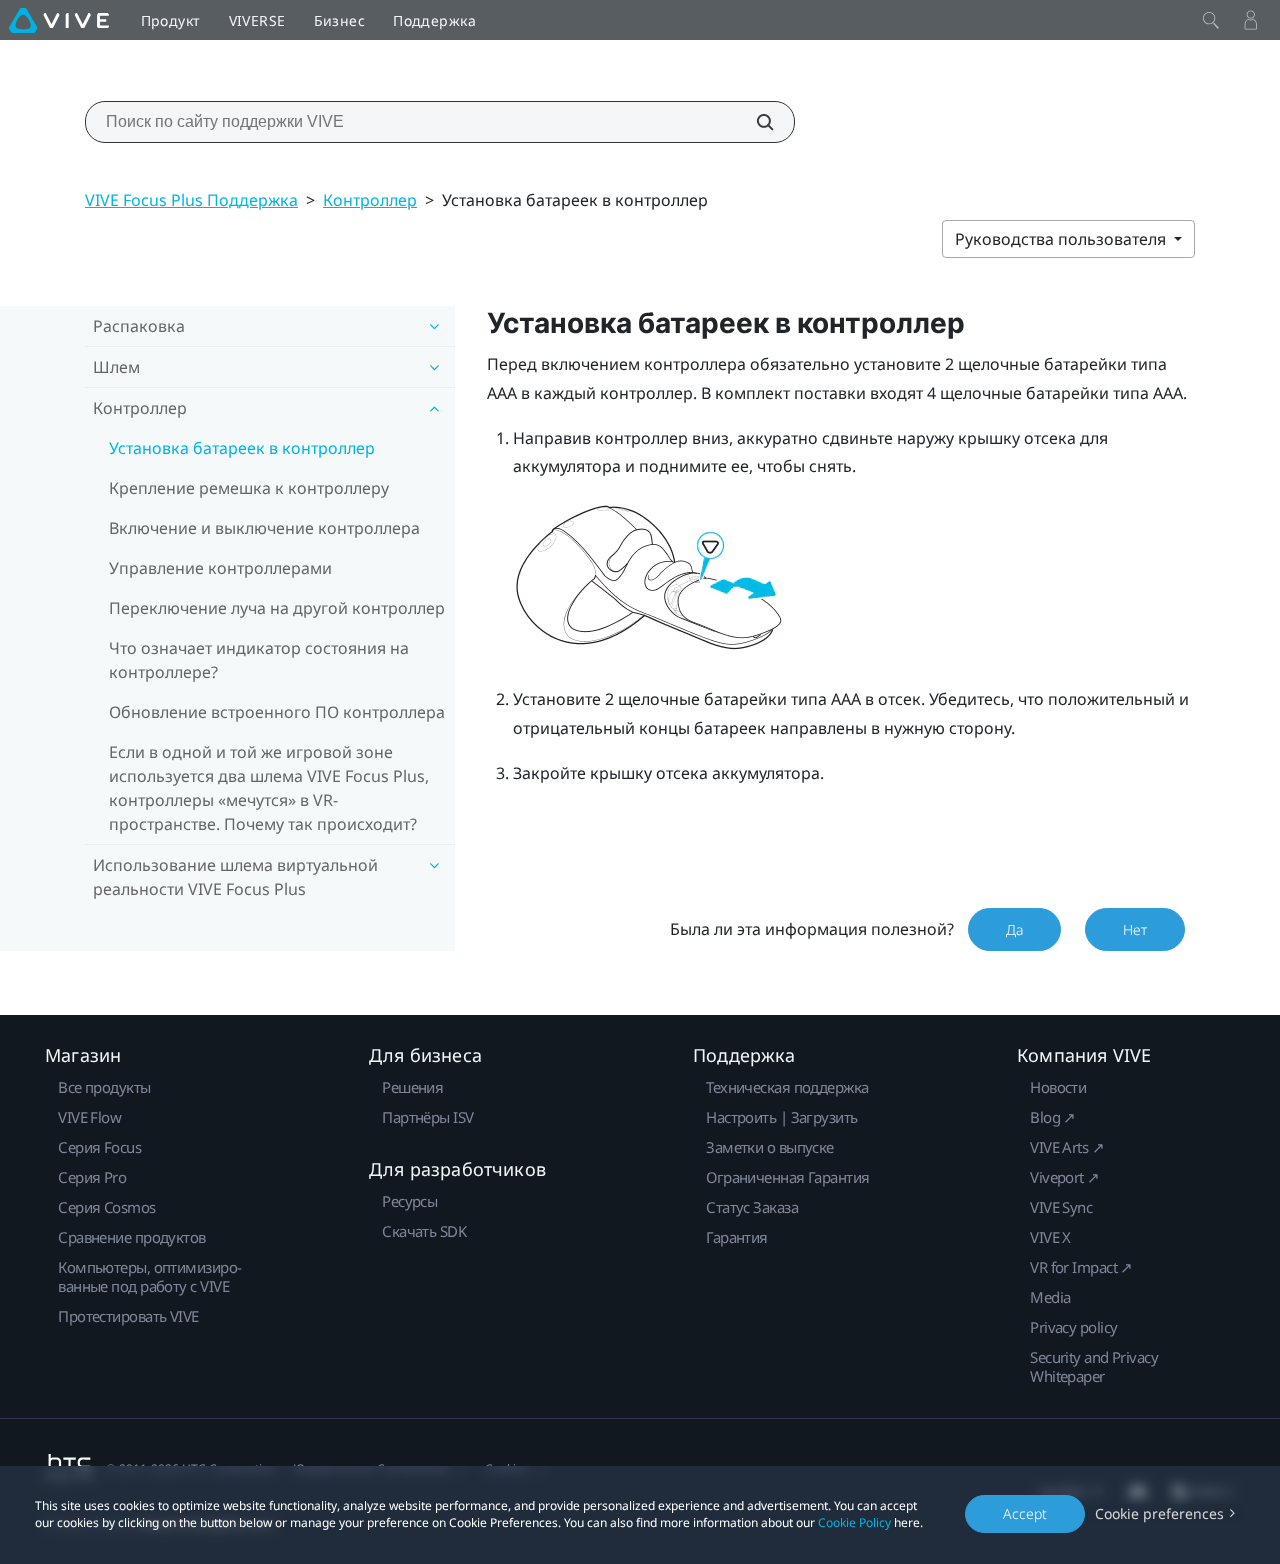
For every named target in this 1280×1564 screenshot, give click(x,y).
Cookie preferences (1159, 1513)
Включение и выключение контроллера (264, 528)
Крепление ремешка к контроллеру (249, 488)
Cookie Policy (854, 1522)
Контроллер (370, 200)
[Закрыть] (1211, 20)
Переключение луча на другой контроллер (277, 608)
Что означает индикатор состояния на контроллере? (259, 660)
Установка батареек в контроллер (242, 448)
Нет (1135, 929)
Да (1014, 929)
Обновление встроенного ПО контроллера (277, 712)
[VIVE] (59, 20)
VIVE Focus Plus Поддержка (191, 200)
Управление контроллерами (220, 568)
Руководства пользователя (1062, 239)
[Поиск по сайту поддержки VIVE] (754, 122)
